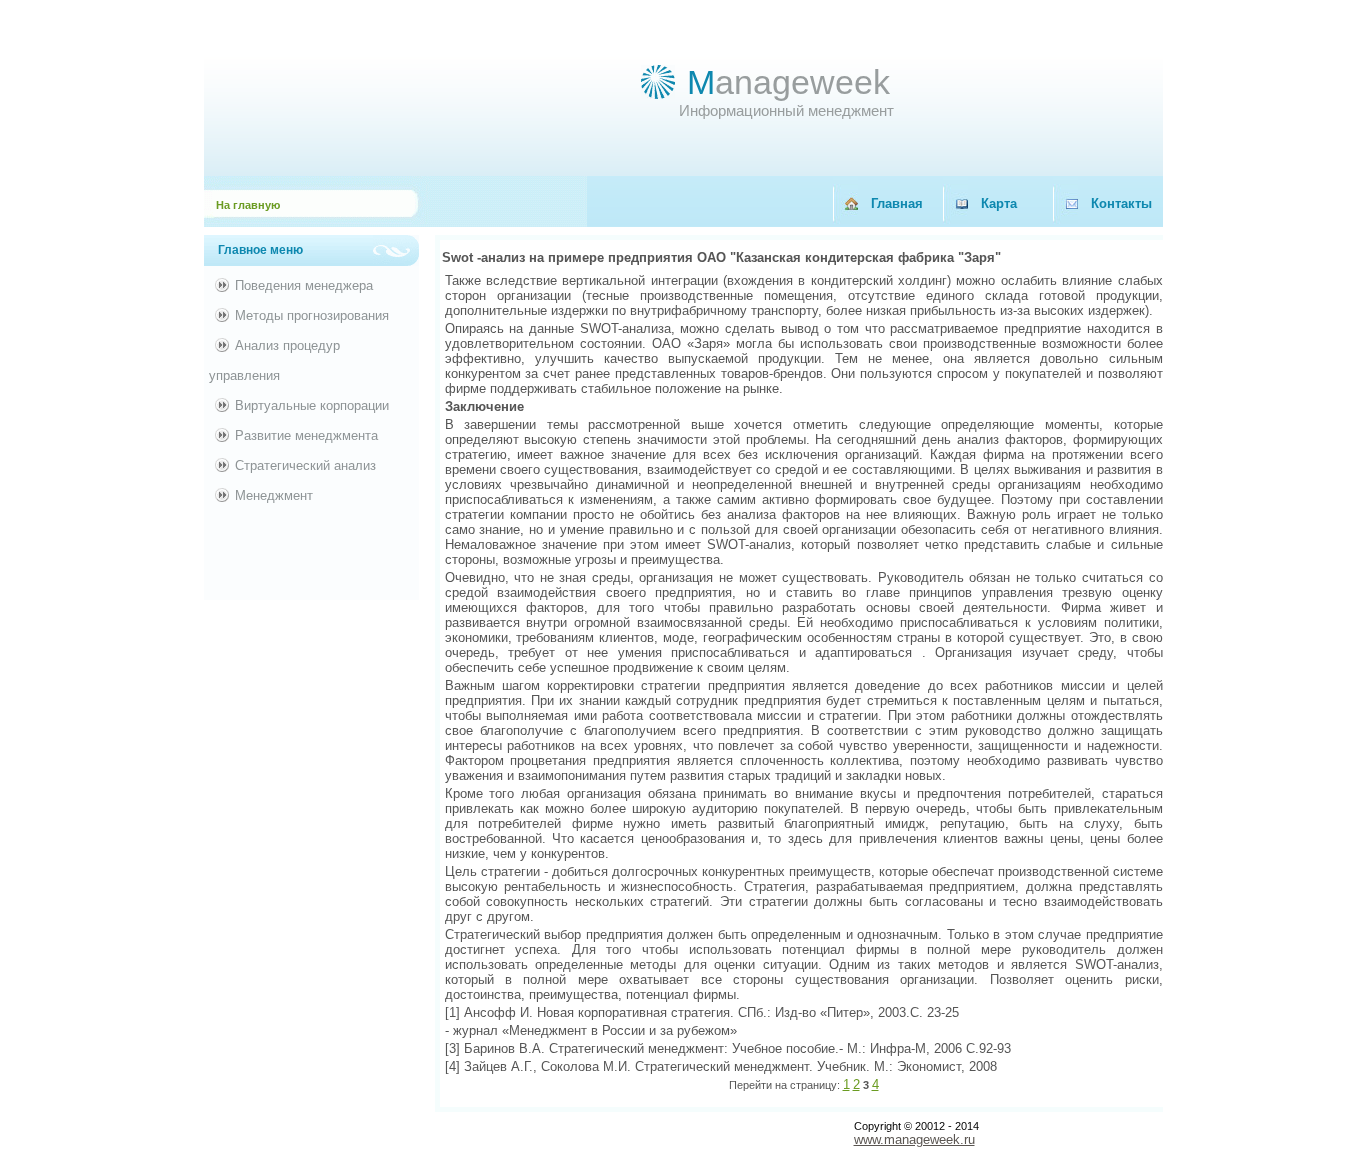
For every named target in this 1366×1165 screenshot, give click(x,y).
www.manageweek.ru (914, 1139)
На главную (248, 205)
